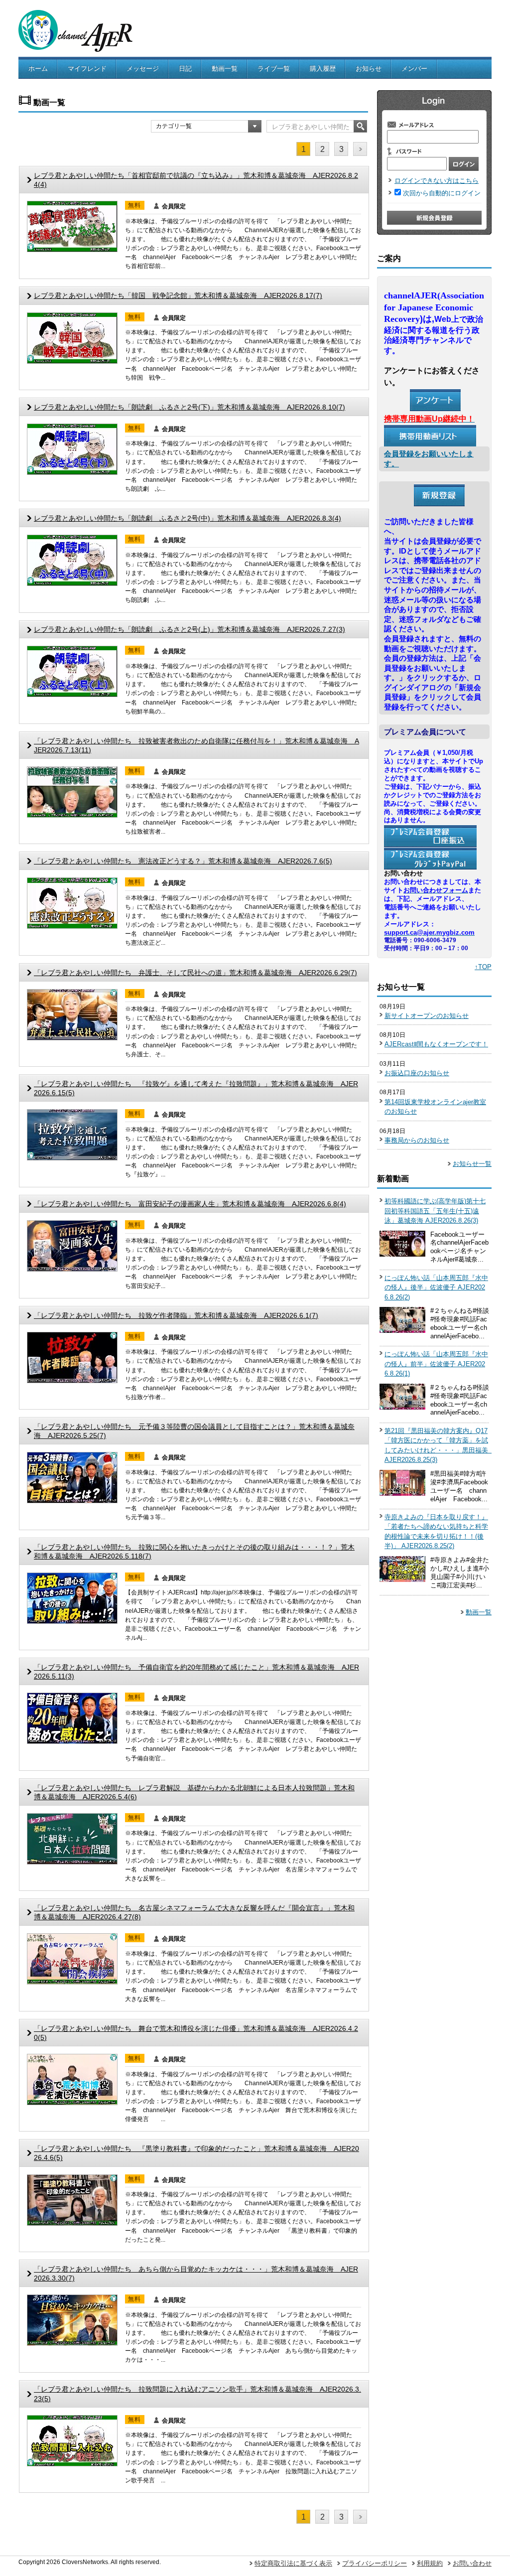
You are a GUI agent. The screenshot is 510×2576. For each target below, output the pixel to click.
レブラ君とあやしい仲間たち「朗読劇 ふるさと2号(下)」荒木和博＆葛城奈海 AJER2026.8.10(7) (190, 407)
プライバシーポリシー (375, 2563)
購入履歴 (323, 69)
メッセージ (143, 69)
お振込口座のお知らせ (417, 1073)
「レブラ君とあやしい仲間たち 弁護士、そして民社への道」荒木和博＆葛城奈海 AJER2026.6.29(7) (195, 973)
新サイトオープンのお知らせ (427, 1016)
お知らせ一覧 (472, 1164)
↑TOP (483, 967)
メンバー (414, 69)
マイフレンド (87, 69)
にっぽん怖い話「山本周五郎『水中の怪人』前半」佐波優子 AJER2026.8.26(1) (436, 1364)
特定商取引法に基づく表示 (293, 2563)
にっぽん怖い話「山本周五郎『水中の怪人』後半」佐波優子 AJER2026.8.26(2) (436, 1288)
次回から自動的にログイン (442, 193)
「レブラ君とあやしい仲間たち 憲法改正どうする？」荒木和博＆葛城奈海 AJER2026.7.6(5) (183, 861)
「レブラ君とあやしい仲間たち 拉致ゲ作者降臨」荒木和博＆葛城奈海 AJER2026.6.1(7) (176, 1315)
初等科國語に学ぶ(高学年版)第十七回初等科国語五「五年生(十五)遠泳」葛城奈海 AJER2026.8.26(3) (435, 1211)
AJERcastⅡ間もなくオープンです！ (436, 1044)
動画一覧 (225, 69)
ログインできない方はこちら (437, 181)
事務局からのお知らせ (417, 1140)
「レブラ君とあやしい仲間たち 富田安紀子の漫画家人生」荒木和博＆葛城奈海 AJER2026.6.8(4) (190, 1204)
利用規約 (430, 2563)
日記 (185, 69)
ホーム (38, 69)
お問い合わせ (472, 2563)
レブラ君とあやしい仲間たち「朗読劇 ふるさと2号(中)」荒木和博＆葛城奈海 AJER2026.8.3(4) (188, 518)
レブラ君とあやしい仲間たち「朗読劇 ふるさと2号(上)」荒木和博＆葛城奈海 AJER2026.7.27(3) (190, 629)
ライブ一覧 (274, 69)
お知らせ (369, 69)
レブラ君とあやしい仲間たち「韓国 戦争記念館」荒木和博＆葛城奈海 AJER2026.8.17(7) (178, 295)
